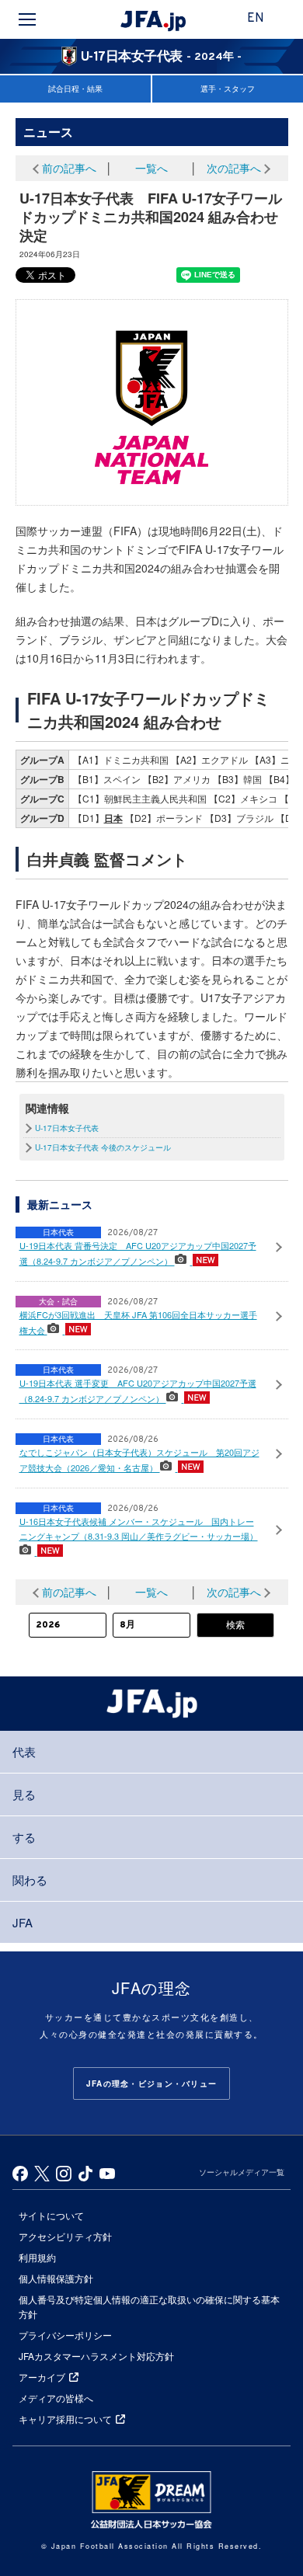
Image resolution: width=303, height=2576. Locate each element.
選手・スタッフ (228, 89)
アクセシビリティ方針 (65, 2236)
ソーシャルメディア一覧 (242, 2172)
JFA (23, 1922)
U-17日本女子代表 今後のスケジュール (103, 1147)
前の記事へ (69, 168)
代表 (24, 1751)
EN (256, 19)
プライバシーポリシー (65, 2335)
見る (24, 1794)
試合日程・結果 (75, 89)
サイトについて (51, 2215)
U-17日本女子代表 (67, 1128)
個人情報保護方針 (56, 2278)
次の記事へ (234, 168)
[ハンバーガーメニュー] (27, 19)
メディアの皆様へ (56, 2398)
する (24, 1837)
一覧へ (151, 168)
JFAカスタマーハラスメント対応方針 (96, 2356)
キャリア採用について (65, 2419)
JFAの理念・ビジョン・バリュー (151, 2083)
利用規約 (37, 2257)
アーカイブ (42, 2377)
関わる (30, 1880)
